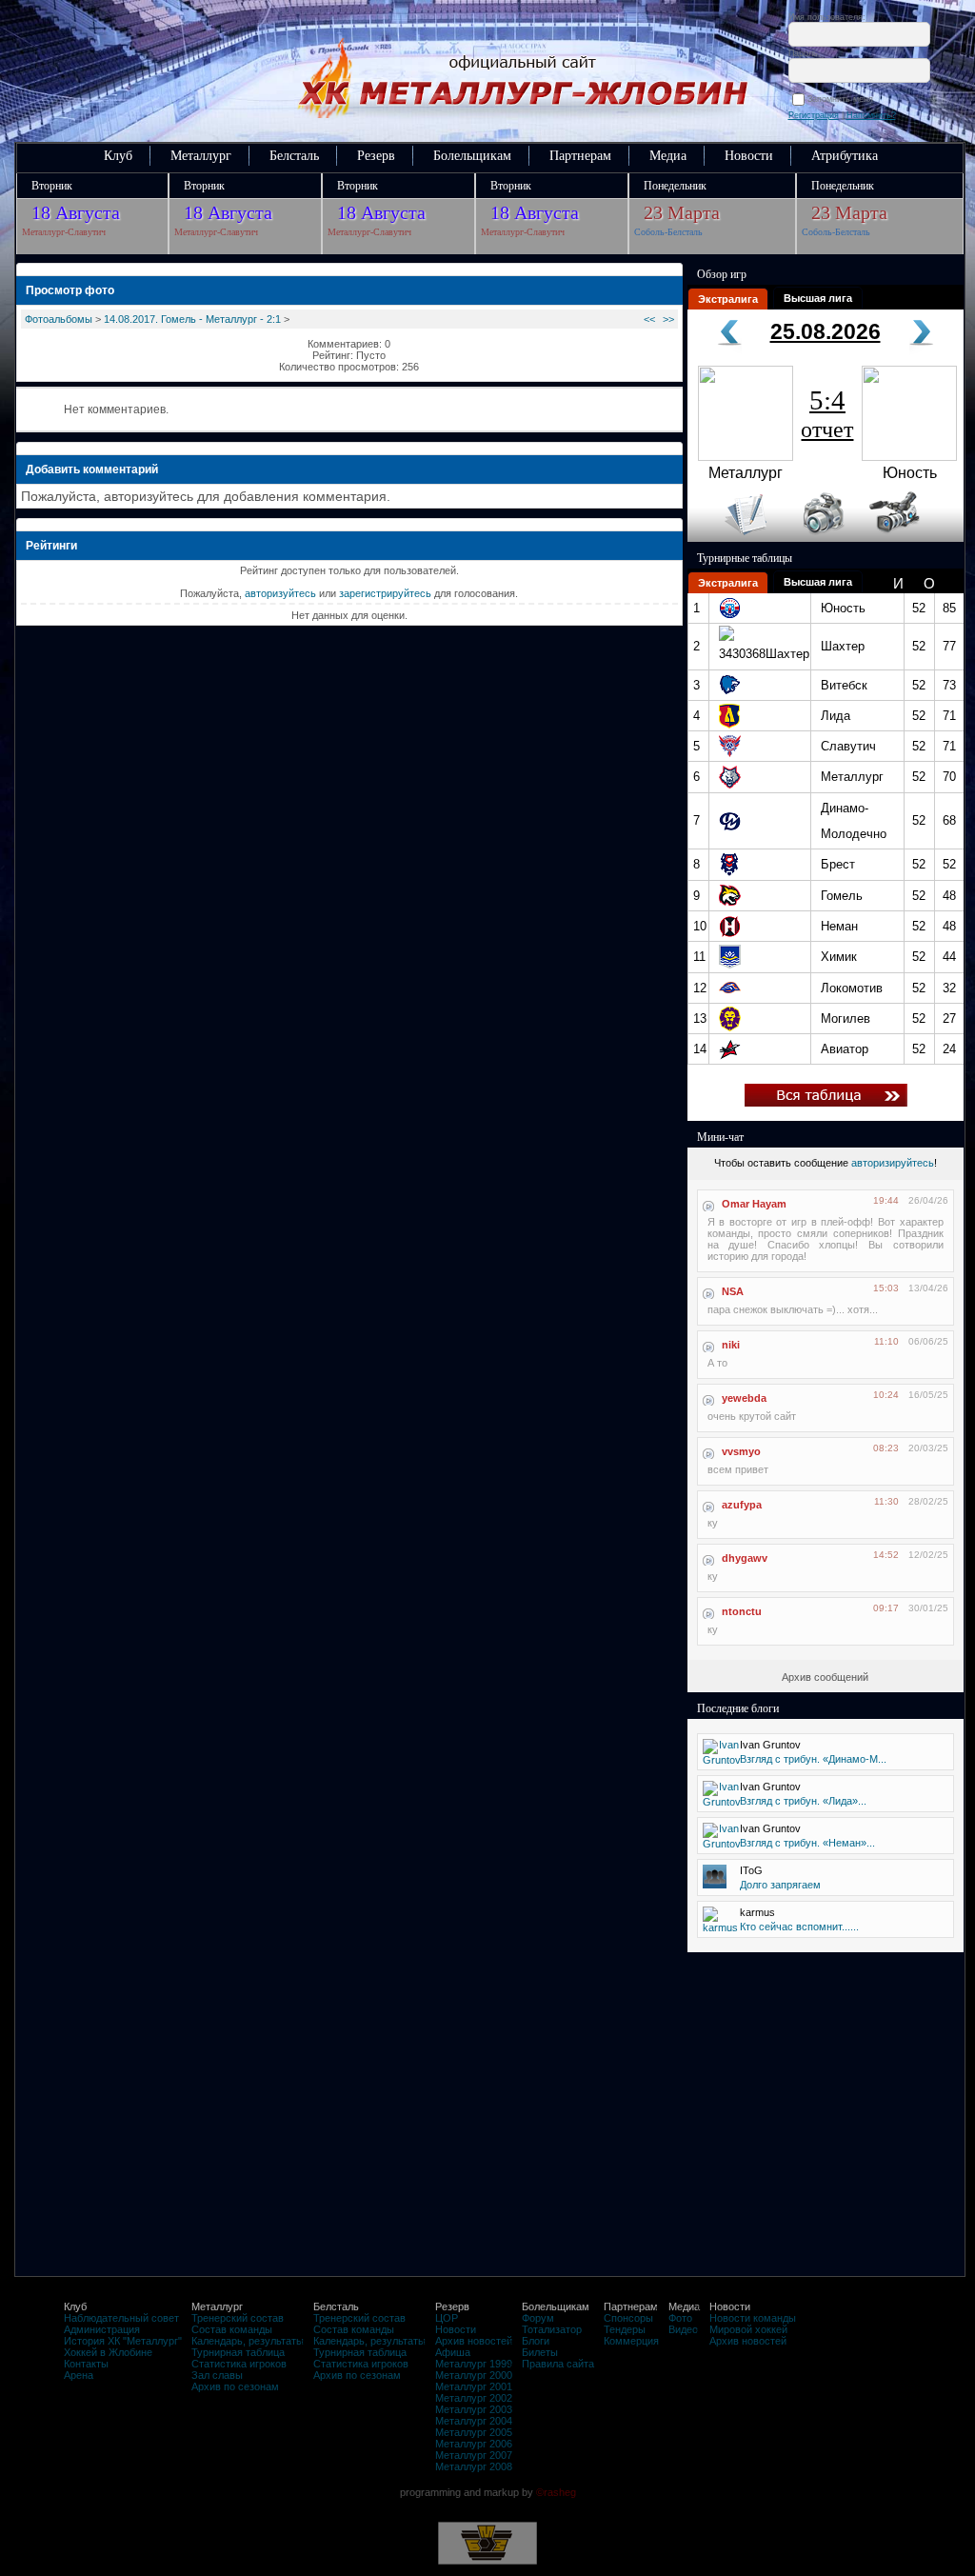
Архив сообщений (825, 1677)
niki (731, 1345)
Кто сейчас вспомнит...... (799, 1927)
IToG (751, 1870)
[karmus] (720, 1927)
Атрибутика (845, 156)
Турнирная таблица (238, 2352)
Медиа (668, 156)
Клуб (118, 156)
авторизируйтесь (893, 1163)
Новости (749, 156)
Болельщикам (472, 156)
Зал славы (217, 2375)
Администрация (102, 2329)
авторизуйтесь (280, 593)
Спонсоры (628, 2318)
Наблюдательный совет (121, 2318)
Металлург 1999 (474, 2364)
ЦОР (447, 2318)
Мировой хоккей (748, 2329)
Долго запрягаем (780, 1885)
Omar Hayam (754, 1204)
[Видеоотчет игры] (912, 538)
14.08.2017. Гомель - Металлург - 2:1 (192, 319)
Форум (538, 2318)
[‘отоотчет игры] (821, 538)
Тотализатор (552, 2329)
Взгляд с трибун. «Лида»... (803, 1801)
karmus (757, 1912)
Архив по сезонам (235, 2386)
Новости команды (753, 2318)
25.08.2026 (826, 331)
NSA (733, 1291)
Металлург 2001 (474, 2386)
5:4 (827, 413)
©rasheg (556, 2492)
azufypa (742, 1505)
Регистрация (814, 115)
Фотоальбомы (59, 319)
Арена (79, 2375)
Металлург (201, 156)
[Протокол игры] (735, 538)
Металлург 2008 (474, 2466)
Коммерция (631, 2341)
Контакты (86, 2364)
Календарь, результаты (248, 2341)
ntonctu (742, 1611)
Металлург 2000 (474, 2375)
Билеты (540, 2352)
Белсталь (294, 156)
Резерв (376, 156)
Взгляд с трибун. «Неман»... (807, 1843)
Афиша (453, 2352)
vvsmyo (741, 1451)
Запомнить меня (843, 99)
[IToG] (715, 1885)
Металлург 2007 (474, 2455)
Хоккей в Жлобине (108, 2352)
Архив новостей (474, 2341)
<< (649, 319)
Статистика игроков (239, 2364)
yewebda (744, 1398)
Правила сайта (558, 2364)
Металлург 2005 (474, 2432)
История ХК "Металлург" (123, 2341)
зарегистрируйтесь (385, 593)
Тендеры (625, 2329)
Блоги (536, 2341)
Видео (683, 2329)
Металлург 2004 (474, 2421)
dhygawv (745, 1558)
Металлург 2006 (474, 2444)
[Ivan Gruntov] (722, 1760)
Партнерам (580, 156)
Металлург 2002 (474, 2398)
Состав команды (232, 2329)
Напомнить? (871, 115)
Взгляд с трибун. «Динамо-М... (813, 1759)
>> (668, 319)
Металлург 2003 (474, 2409)
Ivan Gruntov (770, 1745)
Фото (680, 2318)
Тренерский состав (238, 2318)
